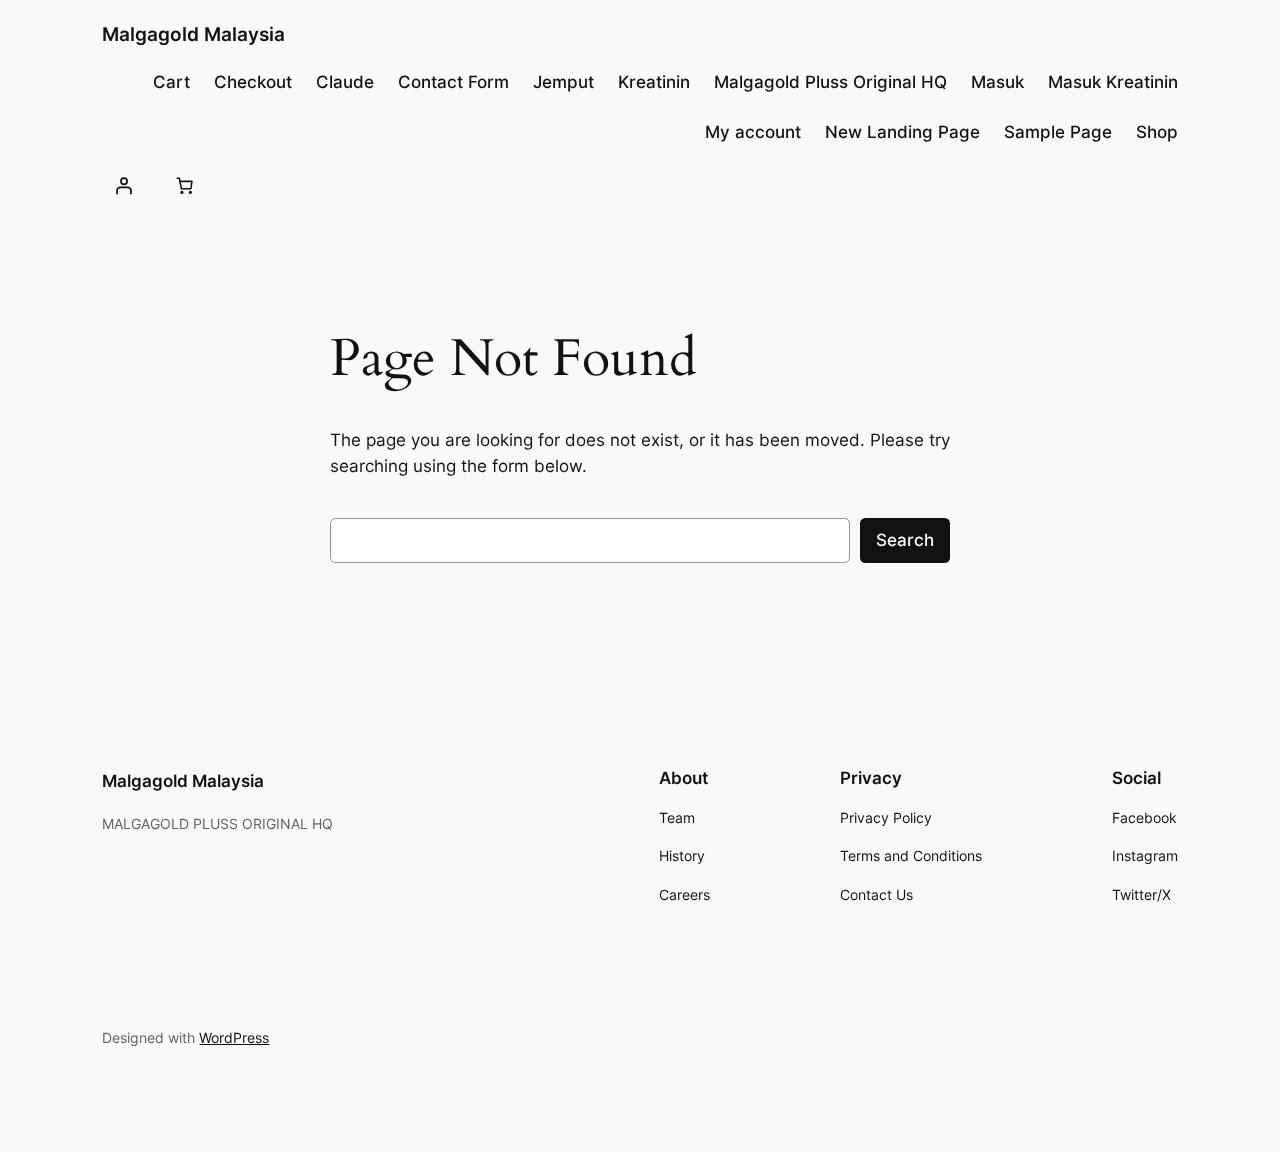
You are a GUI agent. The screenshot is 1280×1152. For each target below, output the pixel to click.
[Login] (123, 185)
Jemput (563, 82)
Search (905, 540)
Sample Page (1058, 132)
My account (753, 132)
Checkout (253, 82)
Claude (345, 82)
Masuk (997, 82)
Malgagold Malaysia (193, 34)
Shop (1157, 132)
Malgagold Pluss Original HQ (830, 82)
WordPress (234, 1037)
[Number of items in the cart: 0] (185, 185)
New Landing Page (902, 132)
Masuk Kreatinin (1113, 82)
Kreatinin (654, 82)
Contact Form (453, 82)
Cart (171, 82)
